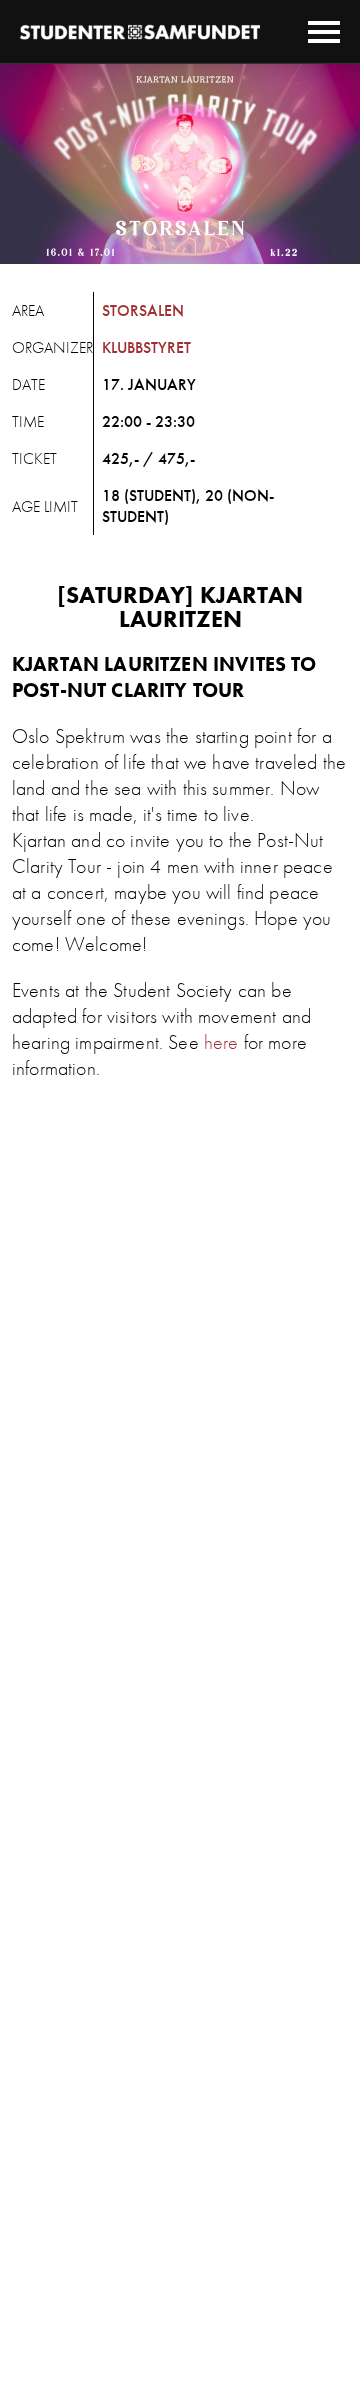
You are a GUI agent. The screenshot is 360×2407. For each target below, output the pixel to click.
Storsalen (143, 310)
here (221, 1042)
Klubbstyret (146, 347)
